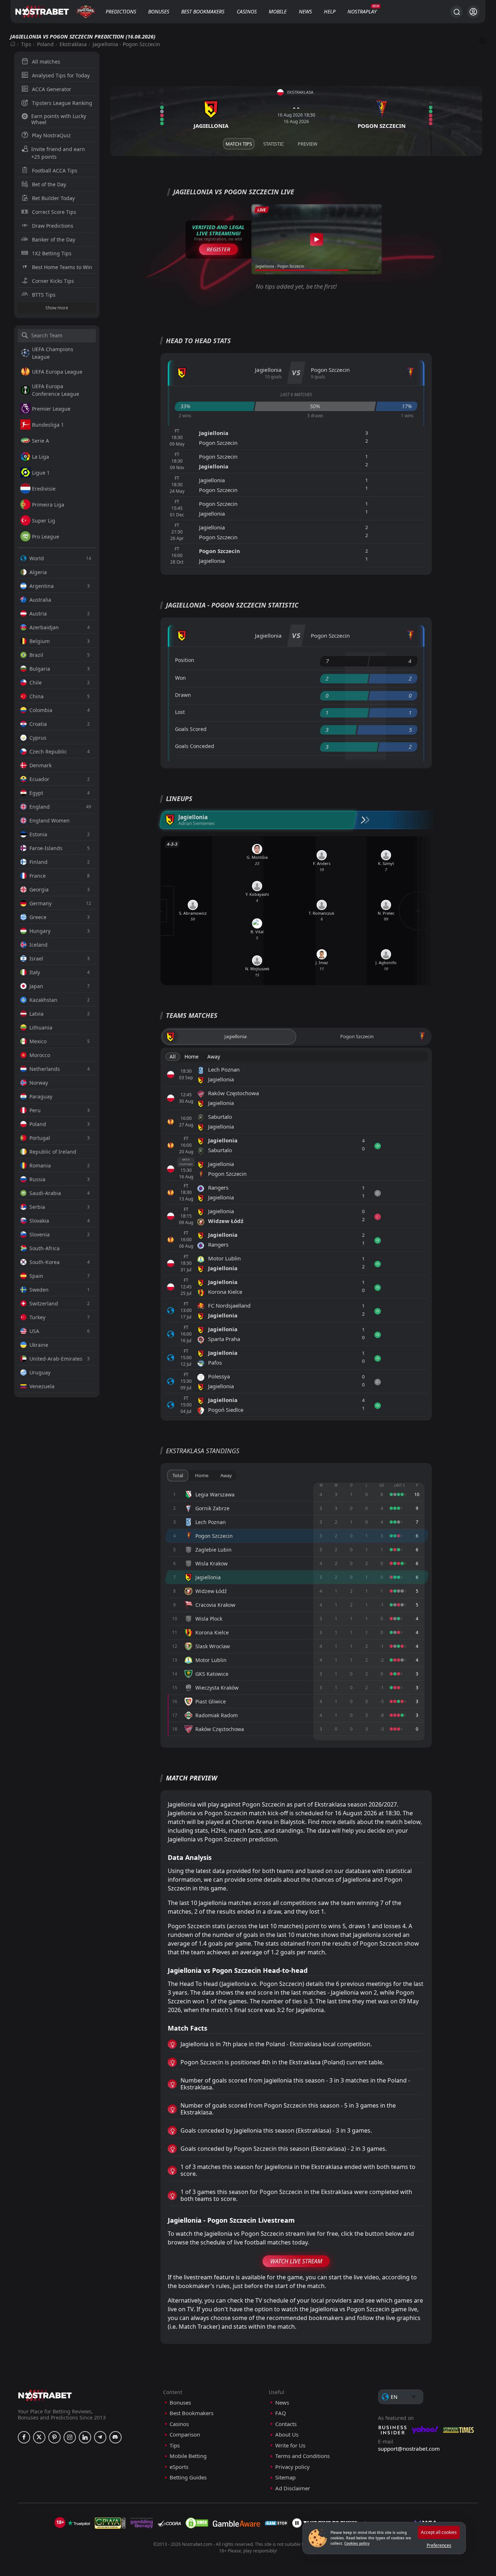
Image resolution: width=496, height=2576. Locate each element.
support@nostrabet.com (409, 2449)
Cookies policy (357, 2543)
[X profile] (39, 2437)
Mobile (278, 11)
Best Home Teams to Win (62, 267)
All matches (46, 62)
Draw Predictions (53, 226)
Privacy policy (292, 2467)
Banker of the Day (54, 239)
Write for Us (290, 2445)
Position (185, 660)
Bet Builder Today (53, 198)
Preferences (439, 2545)
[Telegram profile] (100, 2437)
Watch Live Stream (296, 2261)
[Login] (473, 12)
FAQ (281, 2413)
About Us (287, 2435)
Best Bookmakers (203, 11)
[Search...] (456, 12)
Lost (180, 712)
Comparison (185, 2435)
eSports (179, 2467)
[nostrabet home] (45, 2395)
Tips (26, 44)
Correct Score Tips (54, 212)
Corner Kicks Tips (53, 281)
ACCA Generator (52, 89)
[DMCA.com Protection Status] (197, 2523)
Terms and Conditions (302, 2456)
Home (192, 1057)
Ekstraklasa (73, 44)
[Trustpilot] (79, 2523)
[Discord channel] (115, 2437)
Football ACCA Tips (55, 170)
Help (330, 11)
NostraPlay (362, 11)
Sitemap (285, 2477)
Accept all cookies (439, 2532)
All (173, 1057)
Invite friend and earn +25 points (58, 153)
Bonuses (159, 11)
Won (180, 678)
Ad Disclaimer (293, 2488)
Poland (45, 44)
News (305, 11)
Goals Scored (191, 729)
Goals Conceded (195, 746)
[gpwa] (110, 2523)
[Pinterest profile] (54, 2437)
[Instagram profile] (70, 2437)
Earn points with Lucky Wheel (59, 119)
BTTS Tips (44, 295)
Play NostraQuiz (51, 135)
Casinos (247, 11)
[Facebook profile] (24, 2437)
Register (218, 249)
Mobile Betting (188, 2456)
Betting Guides (188, 2477)
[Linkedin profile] (85, 2437)
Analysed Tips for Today (61, 75)
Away (214, 1057)
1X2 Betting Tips (52, 253)
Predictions (121, 11)
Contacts (286, 2424)
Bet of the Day (49, 184)
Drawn (183, 695)
